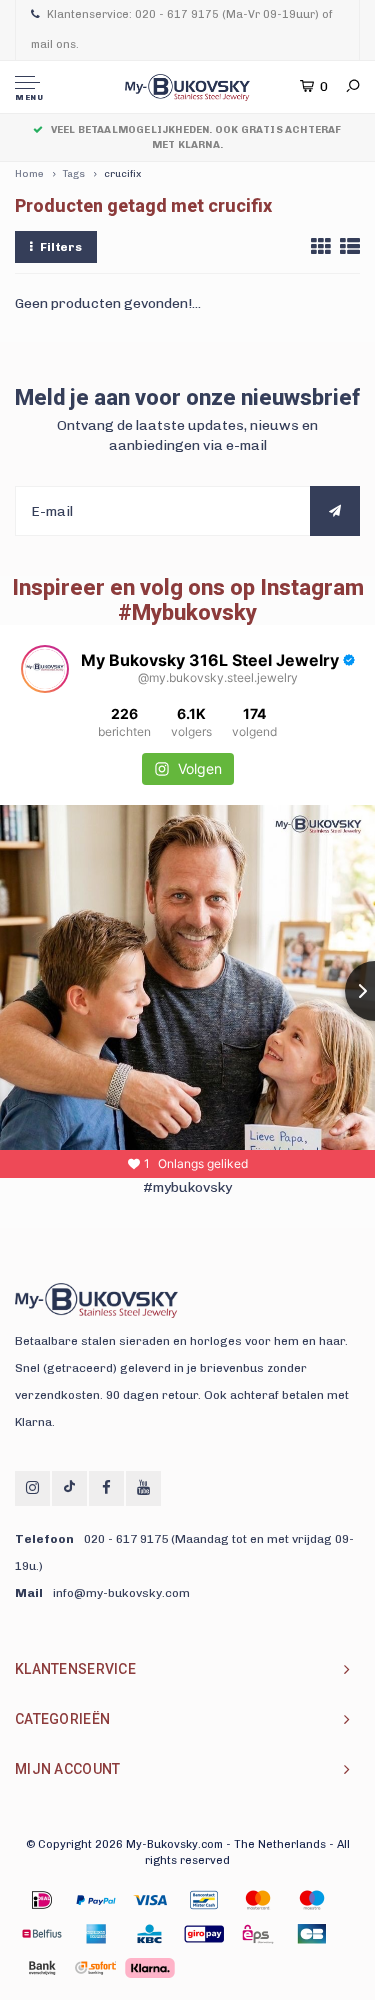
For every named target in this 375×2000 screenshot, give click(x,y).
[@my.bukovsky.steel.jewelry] (45, 669)
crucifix (122, 174)
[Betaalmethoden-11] (312, 1934)
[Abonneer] (335, 511)
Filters (61, 247)
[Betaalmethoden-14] (150, 1968)
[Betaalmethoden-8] (150, 1934)
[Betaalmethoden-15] (96, 1900)
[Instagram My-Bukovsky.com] (32, 1488)
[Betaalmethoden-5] (312, 1900)
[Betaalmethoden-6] (42, 1934)
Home (29, 174)
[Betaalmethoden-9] (204, 1934)
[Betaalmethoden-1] (42, 1900)
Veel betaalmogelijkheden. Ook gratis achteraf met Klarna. (196, 137)
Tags (74, 174)
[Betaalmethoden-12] (42, 1968)
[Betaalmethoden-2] (150, 1900)
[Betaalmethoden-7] (96, 1934)
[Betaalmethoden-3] (204, 1900)
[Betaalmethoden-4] (258, 1900)
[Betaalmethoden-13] (96, 1968)
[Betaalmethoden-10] (258, 1934)
